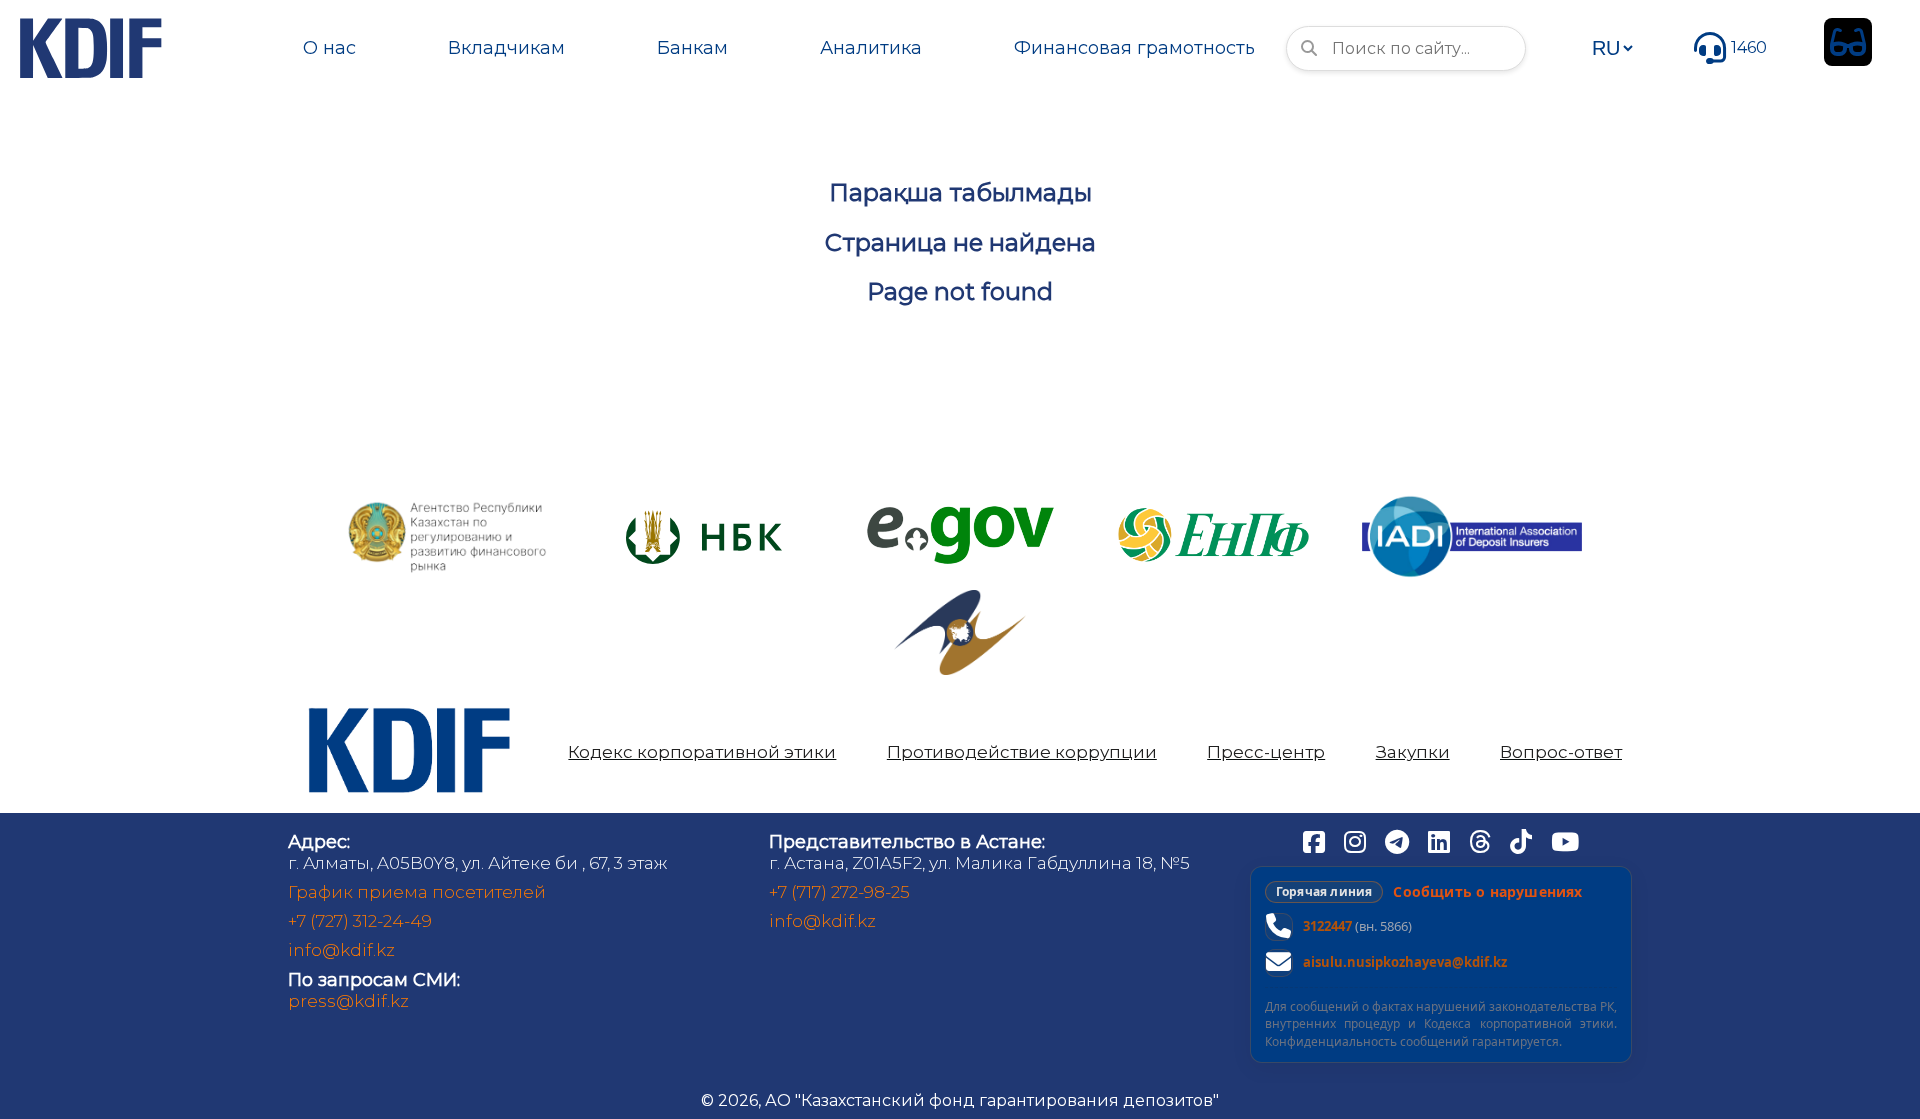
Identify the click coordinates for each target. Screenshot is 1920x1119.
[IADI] (1472, 494)
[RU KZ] (1612, 48)
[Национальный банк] (448, 506)
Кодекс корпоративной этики (702, 752)
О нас (329, 48)
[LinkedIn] (1441, 841)
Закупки (1413, 752)
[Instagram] (1357, 841)
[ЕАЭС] (960, 597)
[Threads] (1482, 841)
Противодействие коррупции (1022, 752)
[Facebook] (1316, 841)
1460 (1749, 47)
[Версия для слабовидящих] (1848, 42)
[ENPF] (1216, 501)
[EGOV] (960, 513)
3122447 (1327, 926)
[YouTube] (1565, 841)
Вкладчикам (506, 48)
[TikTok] (1523, 841)
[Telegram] (1399, 841)
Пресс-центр (1266, 752)
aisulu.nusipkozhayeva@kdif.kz (1405, 962)
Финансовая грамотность (1134, 48)
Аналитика (871, 48)
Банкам (692, 48)
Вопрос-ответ (1561, 752)
